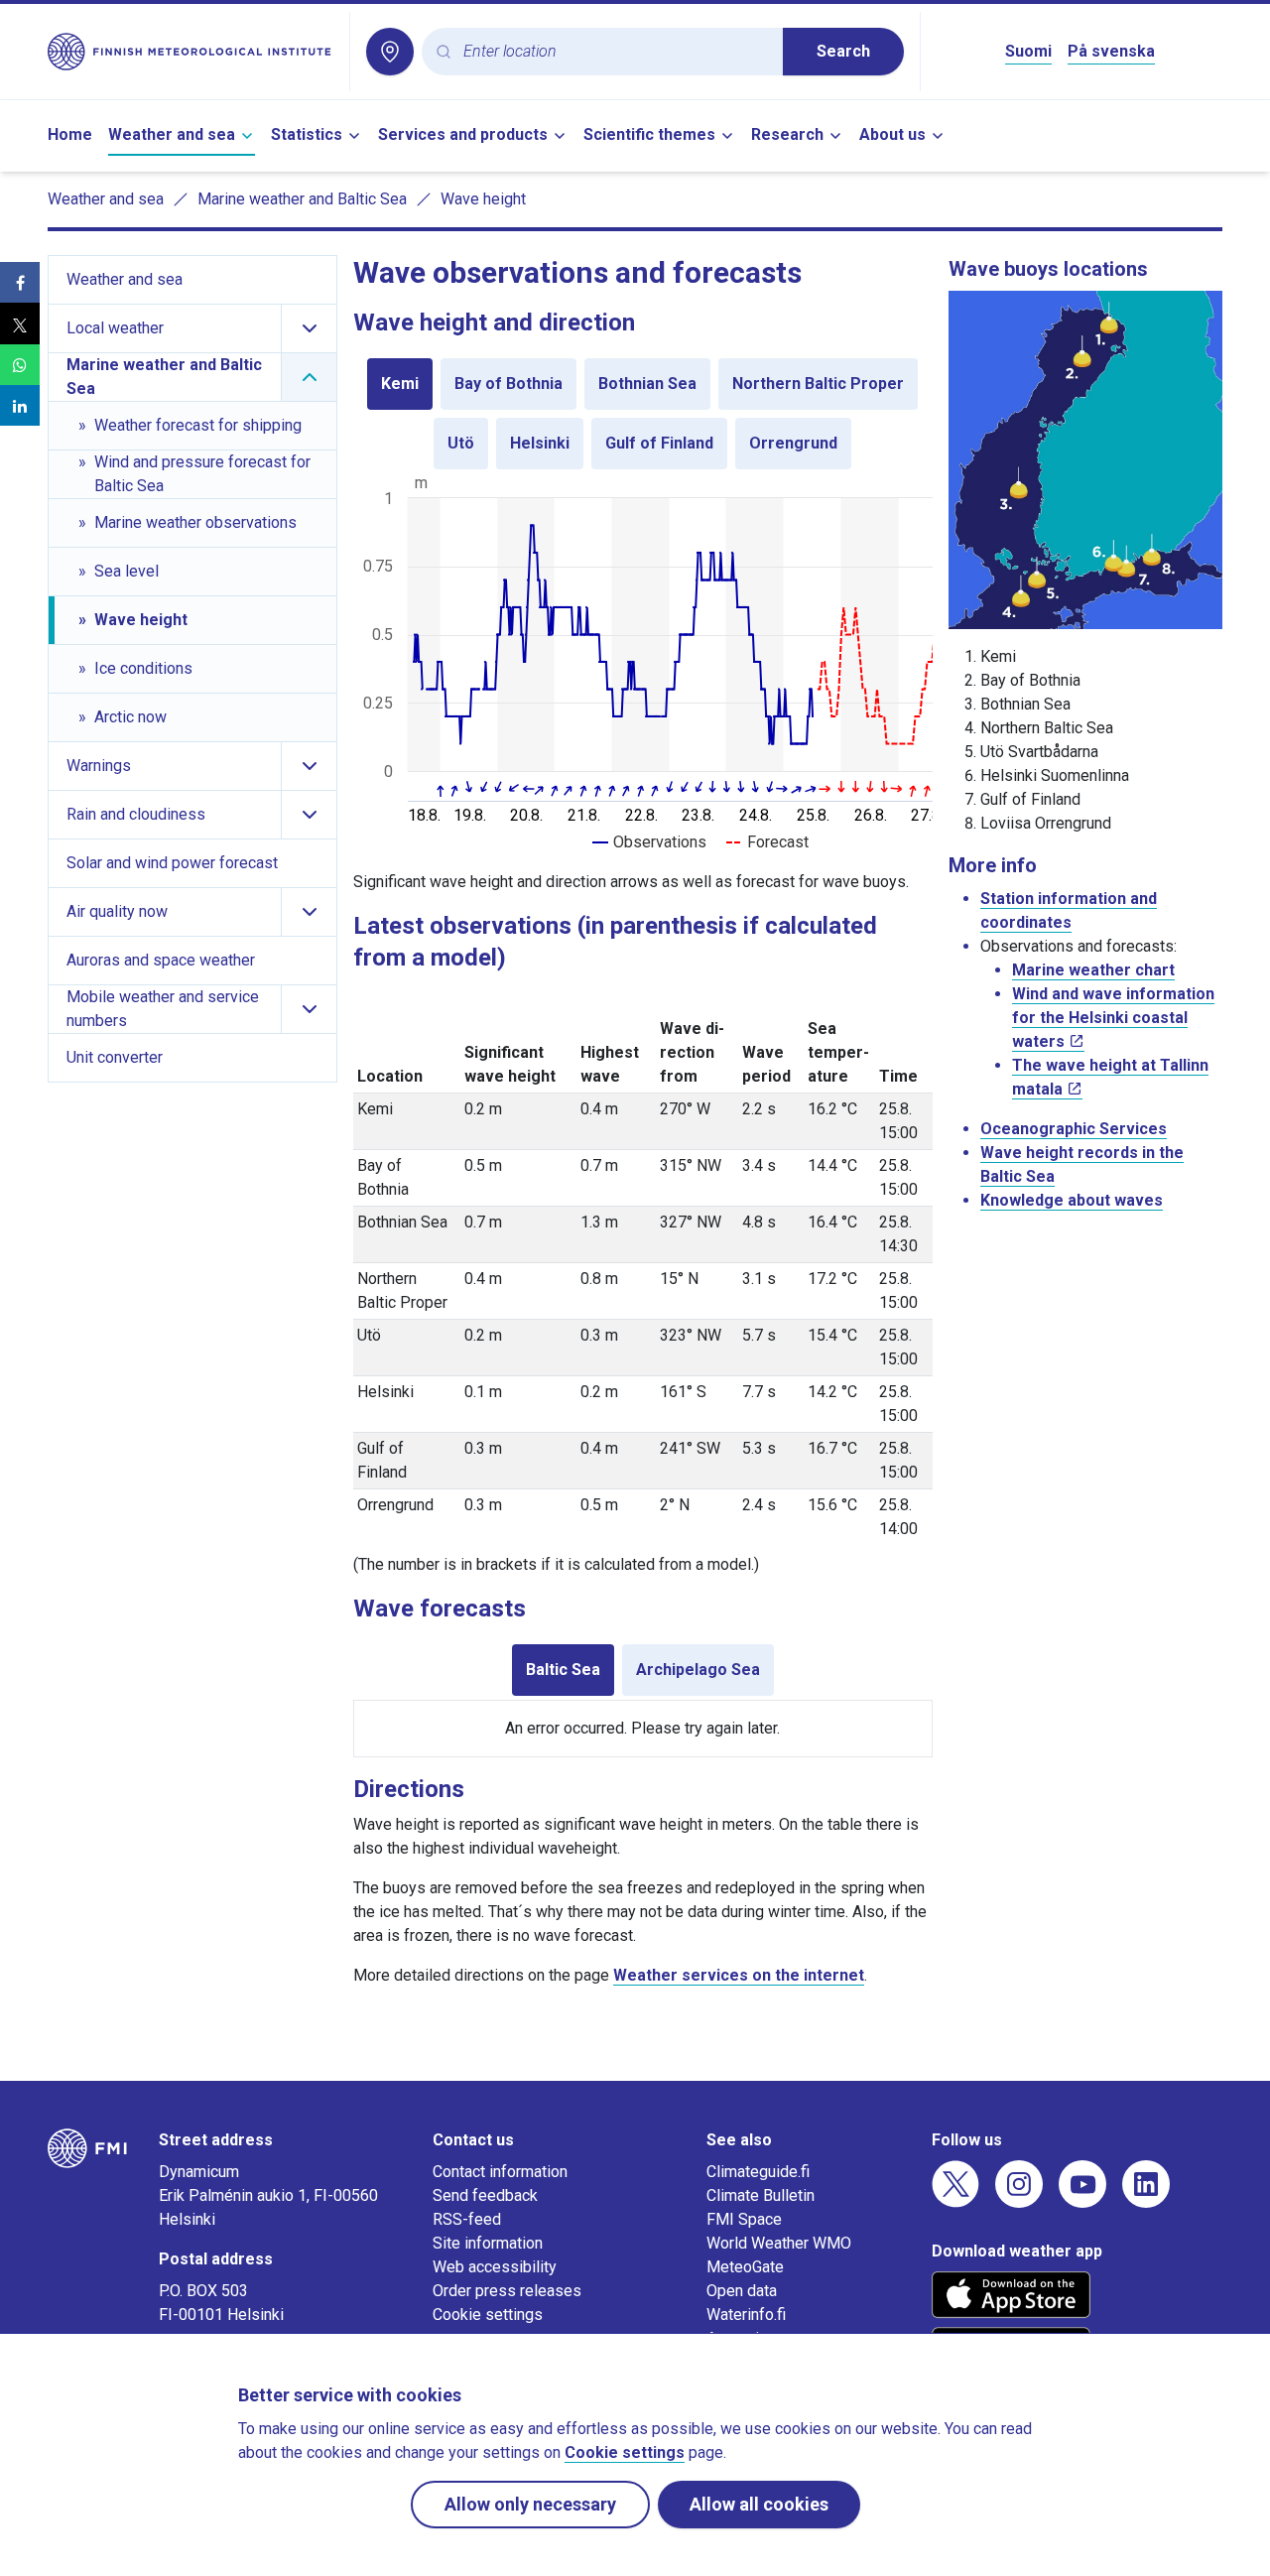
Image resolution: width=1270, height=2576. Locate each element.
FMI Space (744, 2219)
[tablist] (643, 414)
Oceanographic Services (1074, 1129)
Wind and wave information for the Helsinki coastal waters (1113, 1018)
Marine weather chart (1093, 970)
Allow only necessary (530, 2504)
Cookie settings (488, 2315)
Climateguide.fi (758, 2172)
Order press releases (507, 2291)
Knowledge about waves (1072, 1200)
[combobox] (615, 52)
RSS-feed (467, 2219)
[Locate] (390, 52)
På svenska (1111, 51)
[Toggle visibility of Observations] (649, 842)
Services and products (463, 134)
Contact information (500, 2172)
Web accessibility (495, 2267)
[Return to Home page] (190, 52)
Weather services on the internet (739, 1975)
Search (843, 51)
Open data (742, 2291)
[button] (20, 282)
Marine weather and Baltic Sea (302, 199)
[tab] (400, 384)
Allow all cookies (759, 2504)
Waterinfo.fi (746, 2315)
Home (70, 134)
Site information (488, 2243)
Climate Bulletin (761, 2195)
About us (892, 134)
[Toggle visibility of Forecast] (767, 842)
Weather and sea (172, 134)
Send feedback (485, 2195)
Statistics (307, 134)
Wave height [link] (483, 199)
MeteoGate (745, 2267)
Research (787, 134)
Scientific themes (649, 134)
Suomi (1028, 51)
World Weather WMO (779, 2243)
